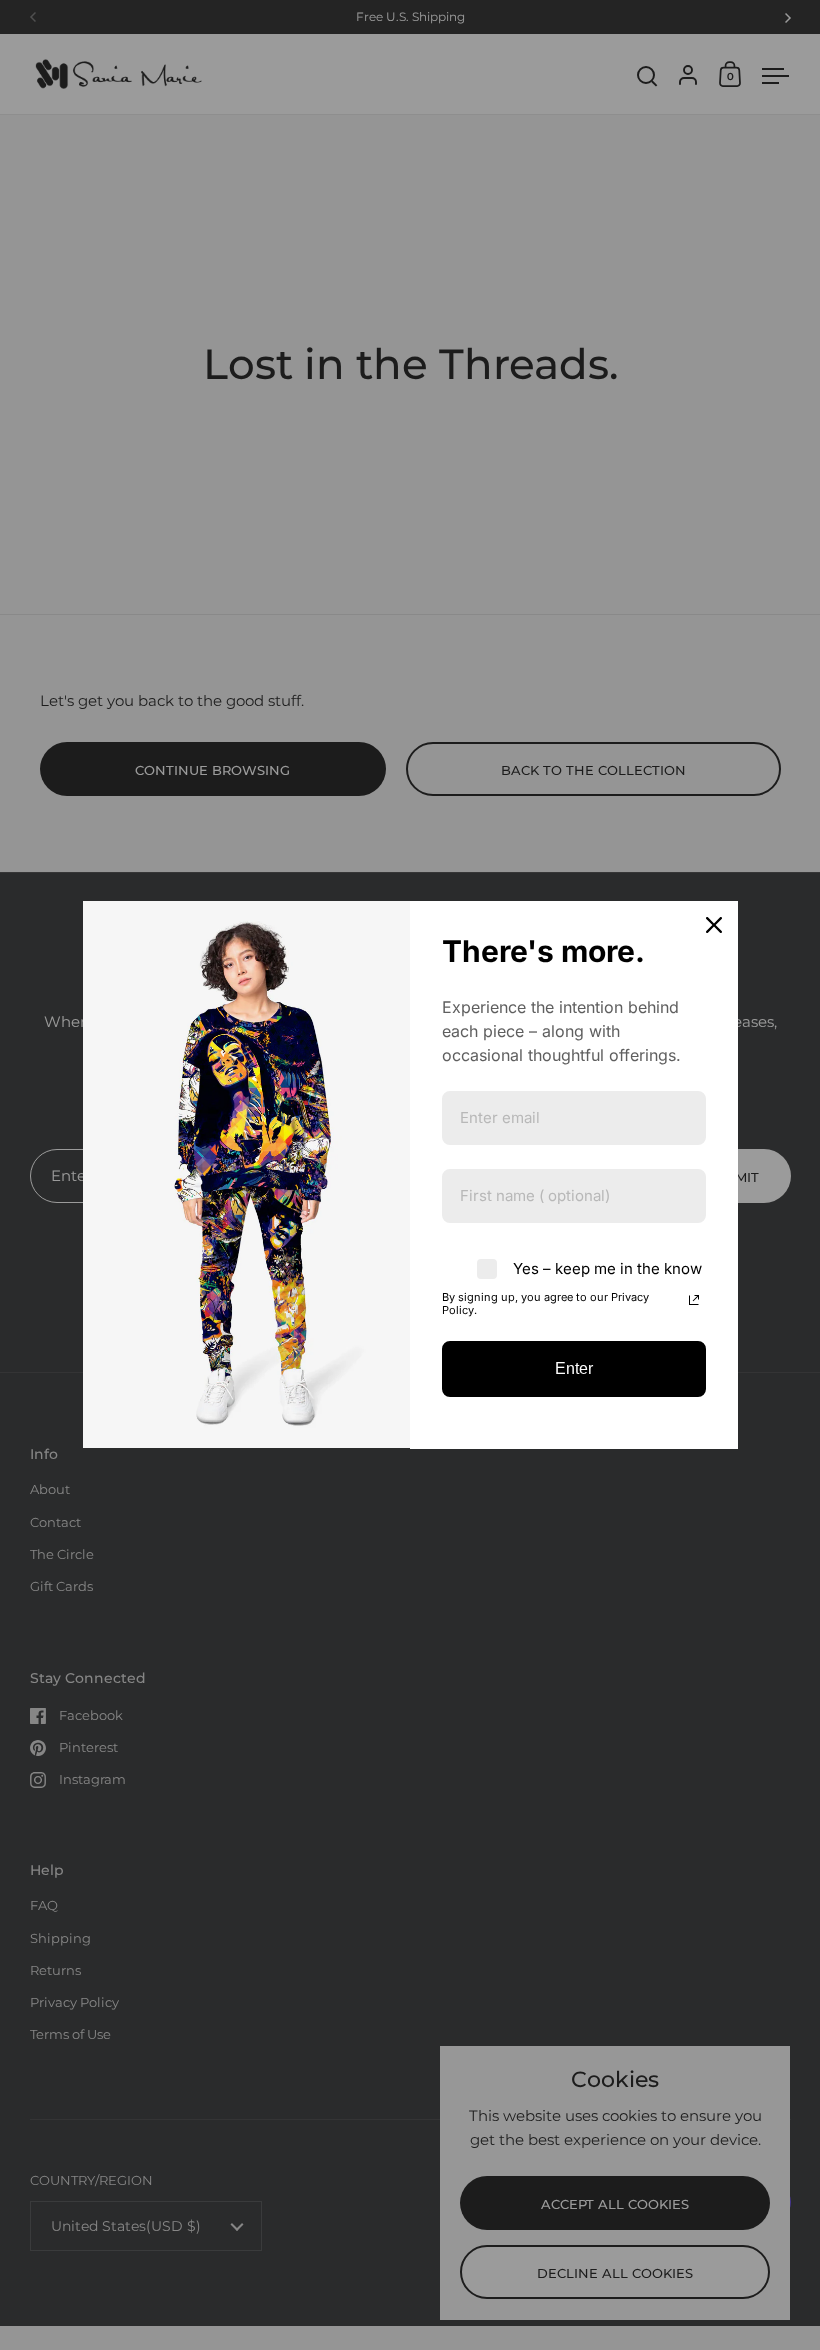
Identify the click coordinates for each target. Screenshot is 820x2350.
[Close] (714, 925)
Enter (574, 1368)
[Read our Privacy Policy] (694, 1300)
